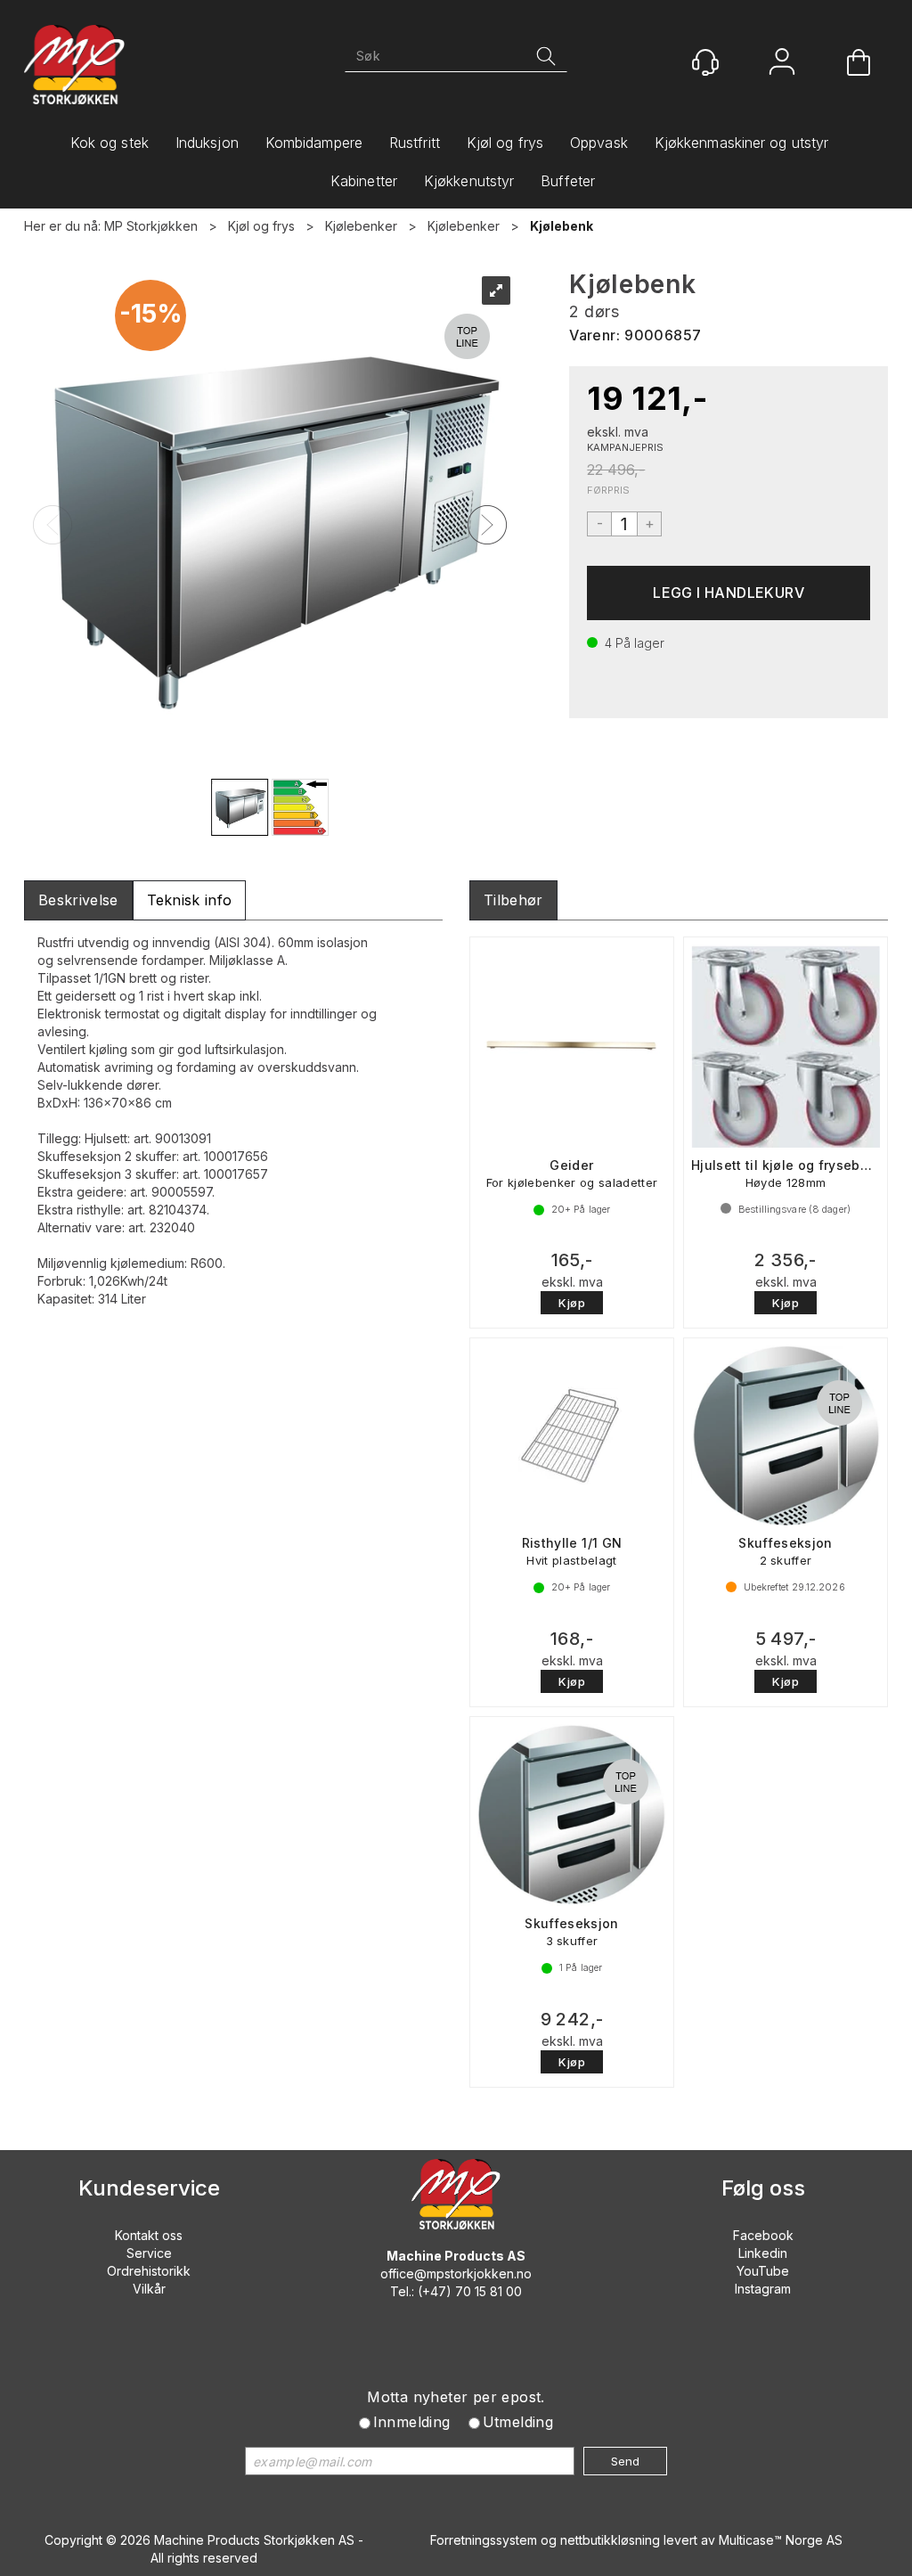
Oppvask (599, 143)
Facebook (763, 2235)
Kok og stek (110, 143)
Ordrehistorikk (149, 2271)
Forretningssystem (484, 2540)
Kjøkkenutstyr (469, 181)
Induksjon (207, 143)
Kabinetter (364, 181)
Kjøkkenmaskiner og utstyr (742, 143)
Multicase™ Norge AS (781, 2540)
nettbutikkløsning (610, 2540)
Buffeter (568, 181)
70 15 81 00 (489, 2291)
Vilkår (149, 2289)
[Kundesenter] (705, 62)
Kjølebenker (361, 226)
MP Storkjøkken (151, 226)
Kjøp (729, 593)
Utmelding (518, 2422)
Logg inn (782, 64)
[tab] (78, 900)
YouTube (763, 2271)
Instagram (763, 2289)
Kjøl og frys (505, 143)
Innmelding (412, 2422)
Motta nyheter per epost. (456, 2397)
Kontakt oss (149, 2235)
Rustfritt (415, 143)
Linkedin (763, 2253)
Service (149, 2253)
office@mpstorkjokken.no (456, 2273)
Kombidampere (314, 143)
